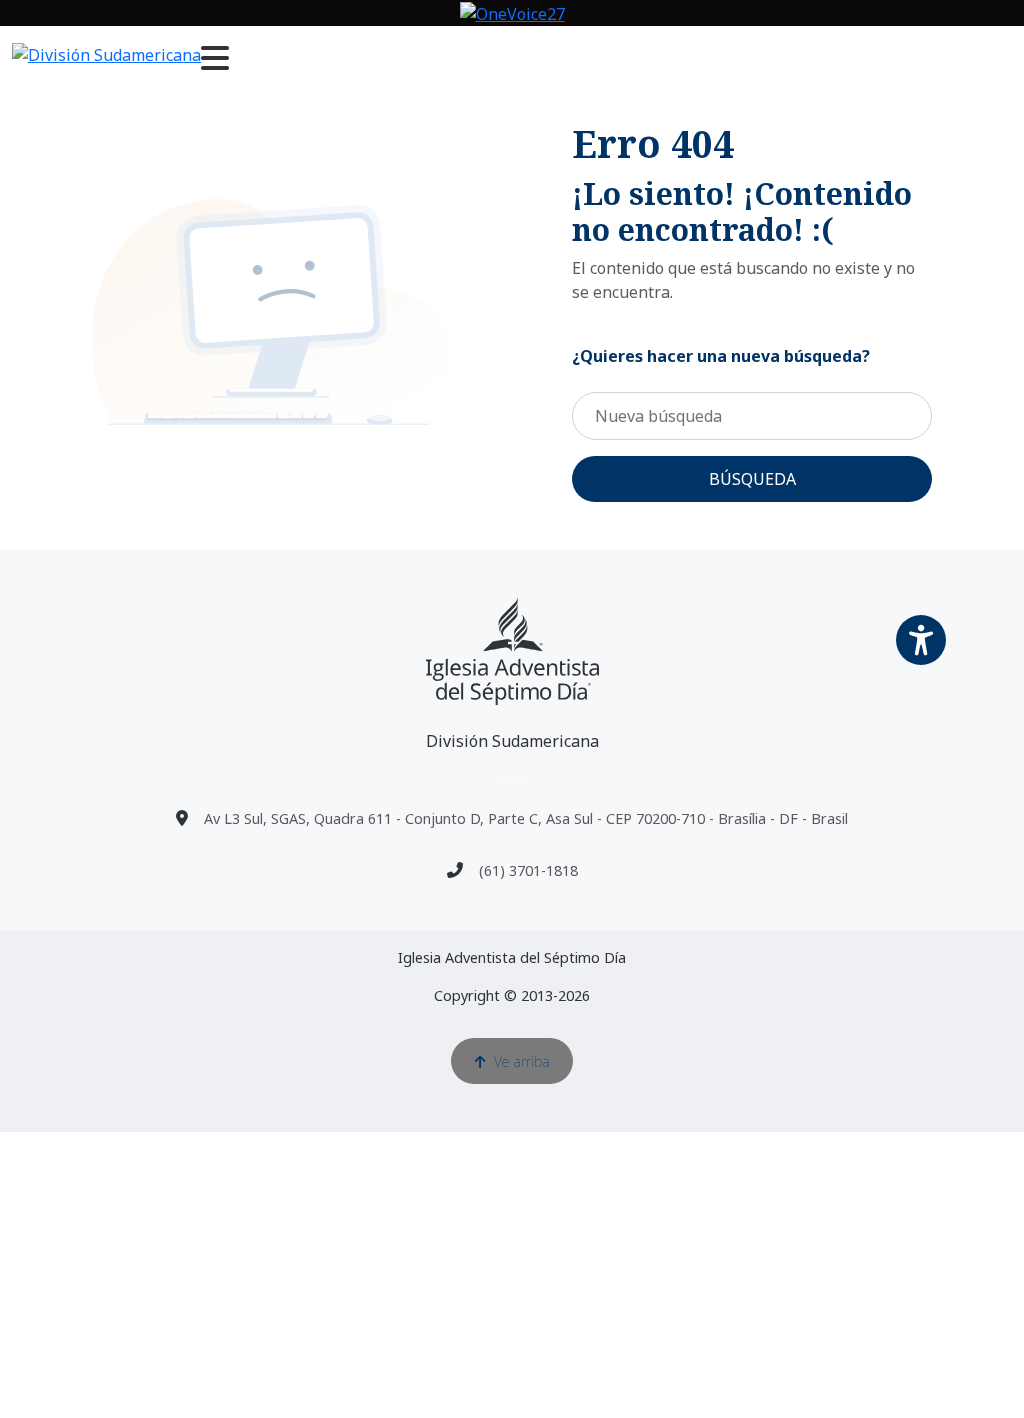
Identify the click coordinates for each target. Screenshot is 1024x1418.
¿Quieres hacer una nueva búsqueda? (721, 356)
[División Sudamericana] (512, 651)
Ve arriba (522, 1061)
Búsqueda (752, 479)
